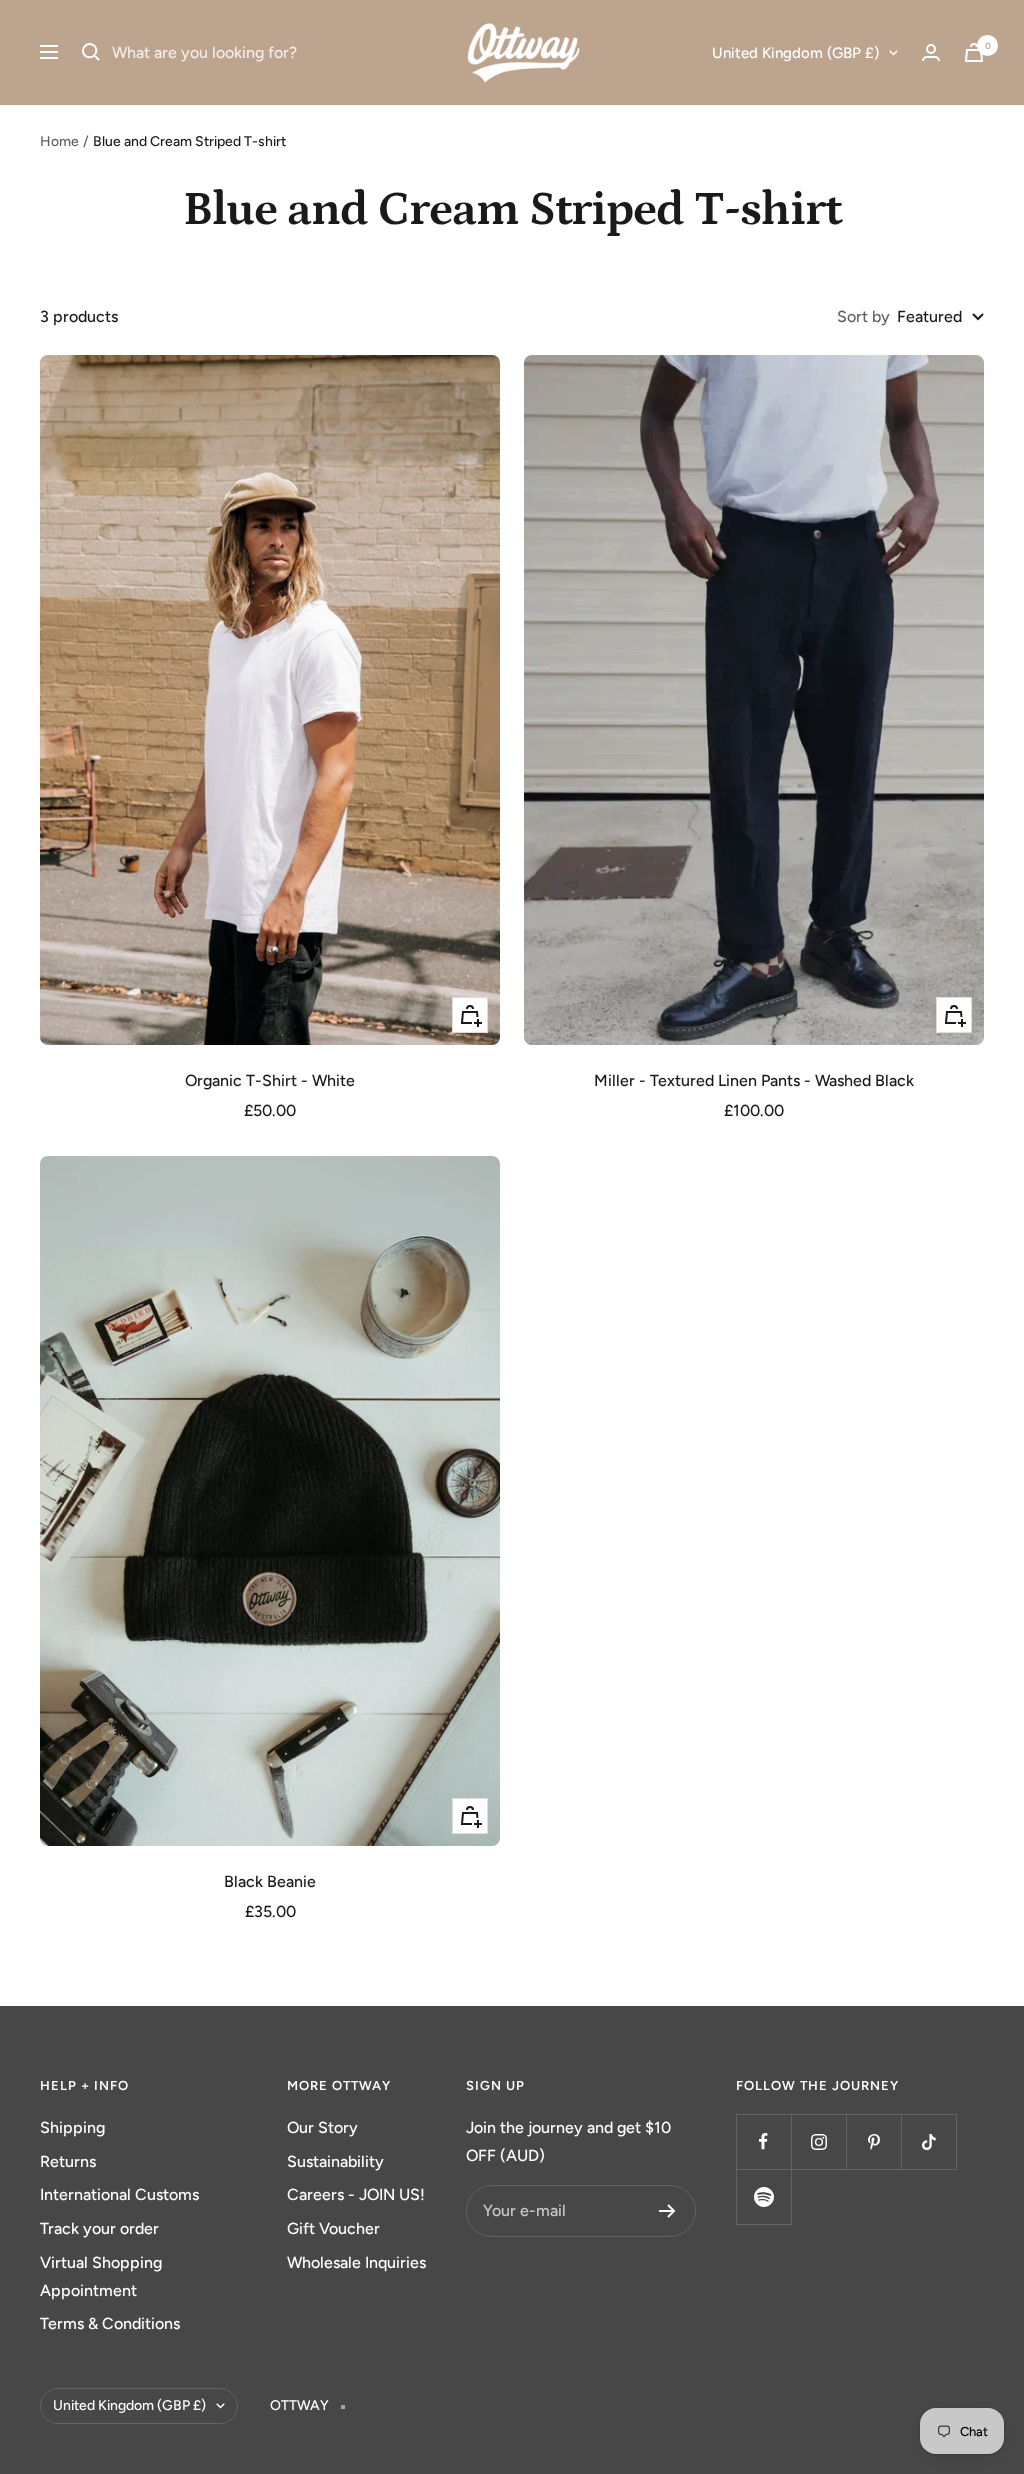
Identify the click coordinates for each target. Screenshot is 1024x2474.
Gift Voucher (333, 2228)
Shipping (72, 2127)
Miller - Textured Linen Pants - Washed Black (754, 1080)
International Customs (119, 2194)
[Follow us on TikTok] (928, 2141)
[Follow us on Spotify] (763, 2196)
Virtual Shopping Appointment (101, 2276)
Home (59, 141)
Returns (68, 2161)
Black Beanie (270, 1881)
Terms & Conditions (110, 2323)
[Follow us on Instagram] (818, 2141)
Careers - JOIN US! (356, 2194)
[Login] (931, 52)
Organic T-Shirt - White (270, 1080)
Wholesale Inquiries (356, 2262)
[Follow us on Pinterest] (873, 2141)
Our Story (322, 2127)
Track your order (99, 2228)
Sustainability (335, 2161)
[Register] (667, 2211)
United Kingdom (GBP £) (795, 53)
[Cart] (974, 52)
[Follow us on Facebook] (763, 2141)
